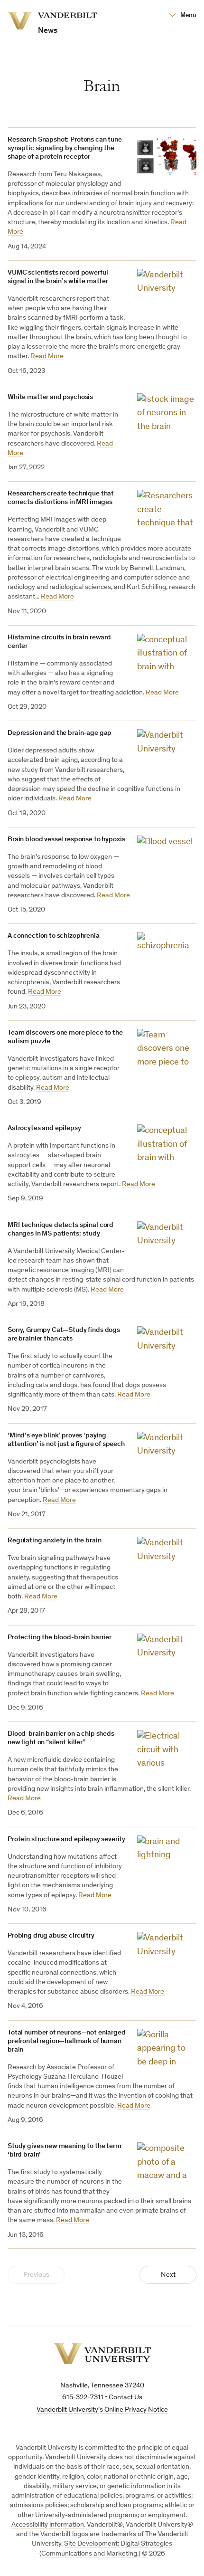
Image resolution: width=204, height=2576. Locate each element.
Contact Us (125, 2398)
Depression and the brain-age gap (60, 733)
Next (168, 2275)
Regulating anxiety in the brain (54, 1541)
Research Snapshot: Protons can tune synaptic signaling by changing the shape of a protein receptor (65, 148)
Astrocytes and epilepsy (44, 1128)
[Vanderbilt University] (102, 2353)
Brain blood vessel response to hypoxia (66, 840)
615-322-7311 (83, 2398)
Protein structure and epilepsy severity (66, 1839)
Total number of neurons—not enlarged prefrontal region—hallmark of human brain (67, 2041)
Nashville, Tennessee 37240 (102, 2386)
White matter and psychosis (50, 397)
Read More (47, 356)
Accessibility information (48, 2525)
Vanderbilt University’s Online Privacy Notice (102, 2410)
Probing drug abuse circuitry (51, 1936)
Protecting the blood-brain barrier (60, 1638)
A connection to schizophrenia (54, 936)
